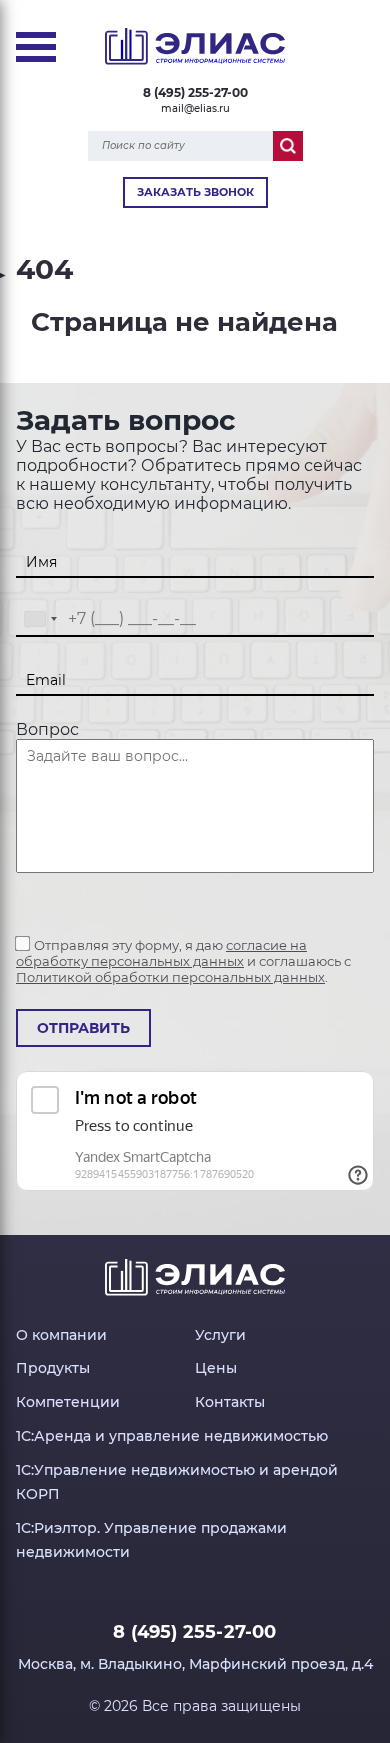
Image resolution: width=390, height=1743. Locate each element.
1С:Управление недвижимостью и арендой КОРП (177, 1482)
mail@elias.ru (195, 108)
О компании (61, 1335)
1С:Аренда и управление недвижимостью (172, 1436)
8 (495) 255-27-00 (195, 92)
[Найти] (288, 146)
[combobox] (40, 619)
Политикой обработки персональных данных (170, 977)
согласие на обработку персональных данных (161, 953)
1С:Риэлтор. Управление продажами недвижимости (151, 1540)
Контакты (230, 1402)
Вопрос (47, 729)
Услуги (220, 1335)
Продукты (53, 1368)
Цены (216, 1368)
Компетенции (68, 1402)
